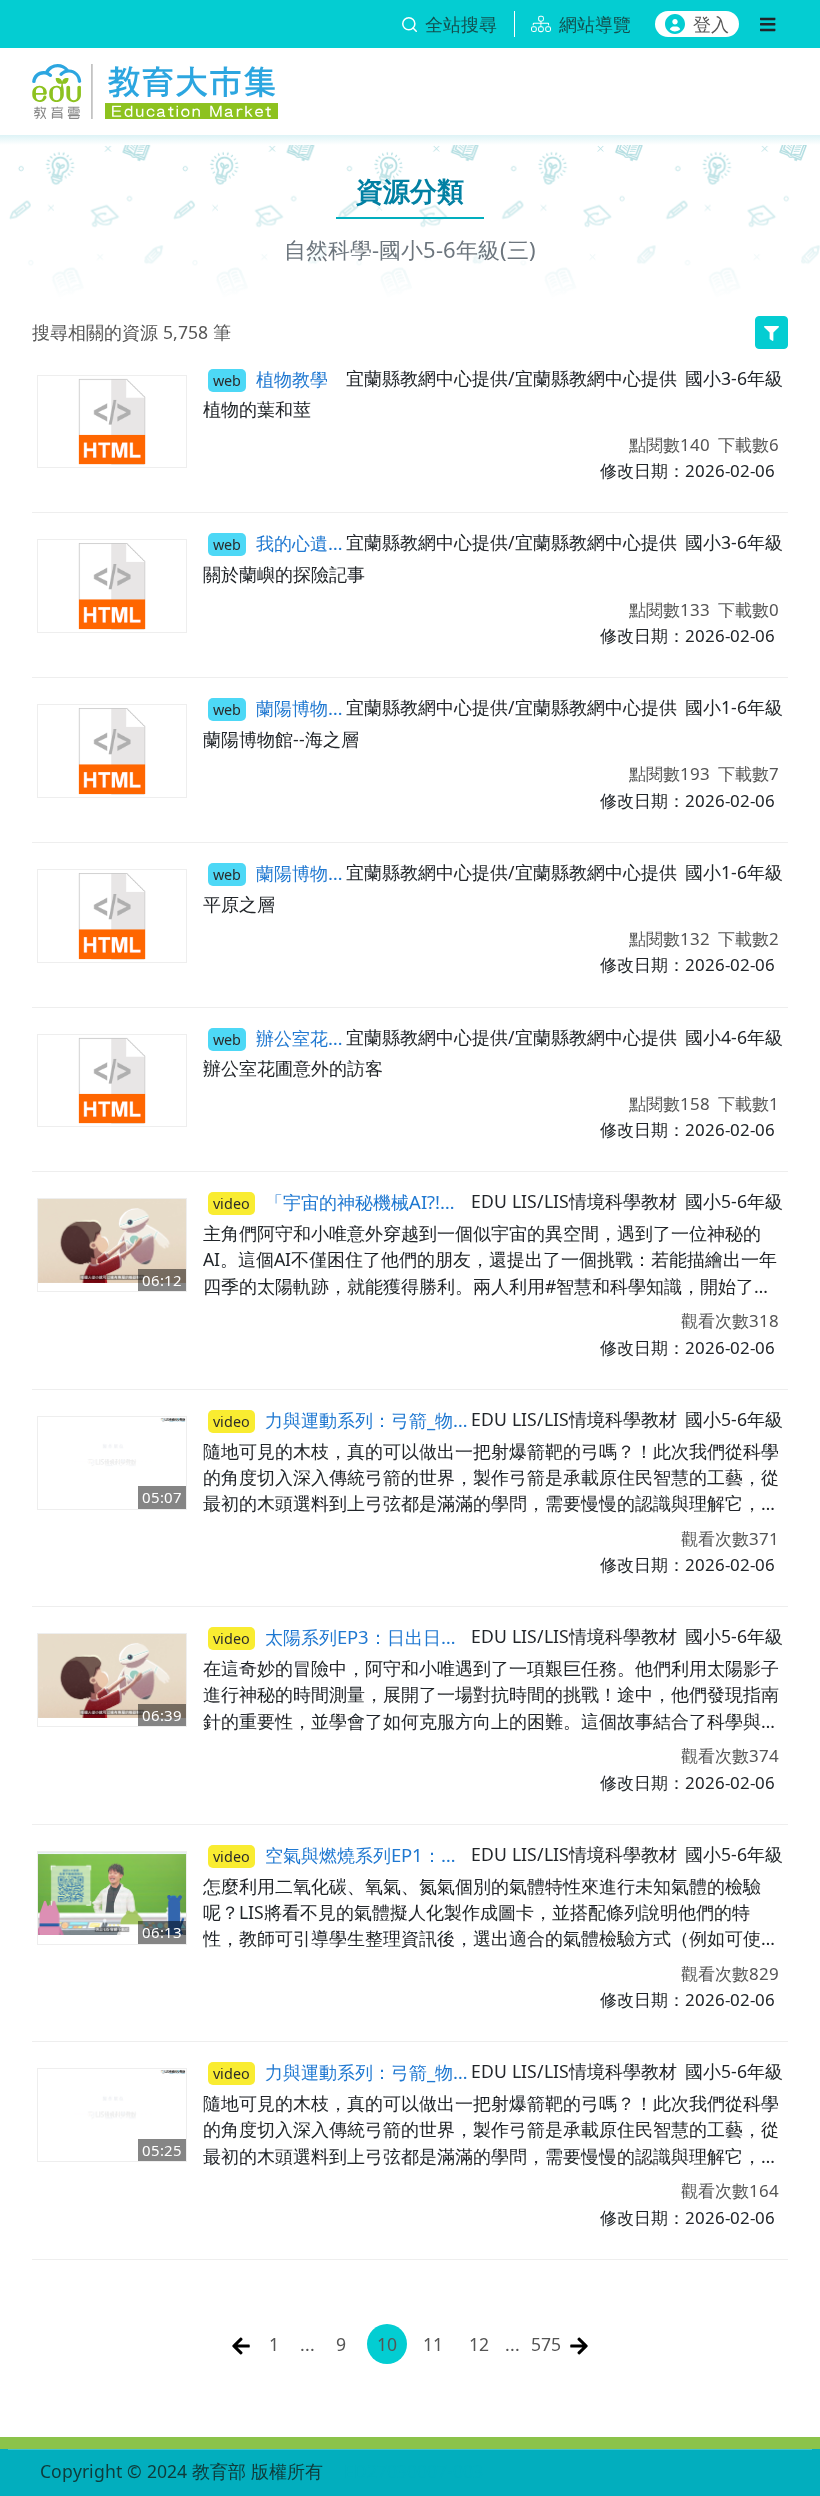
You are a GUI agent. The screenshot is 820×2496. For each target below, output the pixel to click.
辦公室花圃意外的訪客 (279, 1037)
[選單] (767, 24)
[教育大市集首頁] (155, 87)
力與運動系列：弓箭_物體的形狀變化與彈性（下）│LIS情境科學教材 (342, 2071)
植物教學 (270, 378)
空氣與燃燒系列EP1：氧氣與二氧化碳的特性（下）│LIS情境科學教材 (342, 1854)
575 (546, 2344)
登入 (711, 24)
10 (387, 2344)
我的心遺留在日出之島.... (279, 542)
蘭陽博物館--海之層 (279, 707)
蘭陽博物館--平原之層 (279, 872)
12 (479, 2344)
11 (433, 2344)
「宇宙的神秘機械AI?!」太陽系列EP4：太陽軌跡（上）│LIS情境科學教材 (342, 1201)
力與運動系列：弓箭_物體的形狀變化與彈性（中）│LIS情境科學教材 (342, 1419)
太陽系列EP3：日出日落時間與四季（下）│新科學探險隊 (342, 1636)
